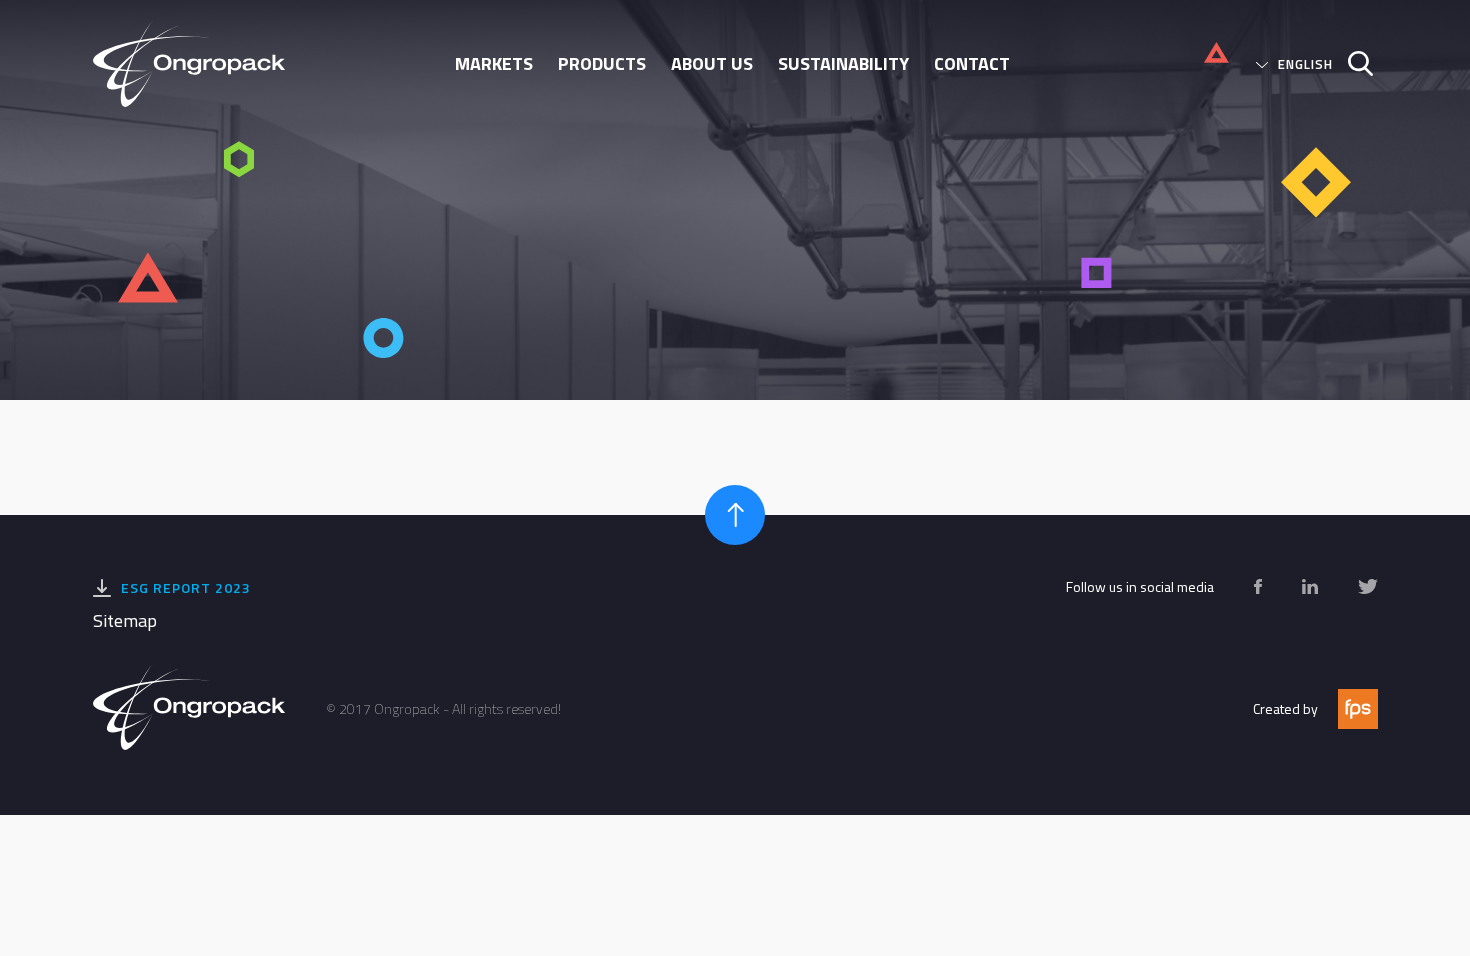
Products (602, 63)
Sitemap (125, 620)
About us (712, 63)
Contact (972, 63)
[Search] (1353, 63)
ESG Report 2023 (186, 587)
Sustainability (843, 63)
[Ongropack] (197, 63)
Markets (494, 63)
